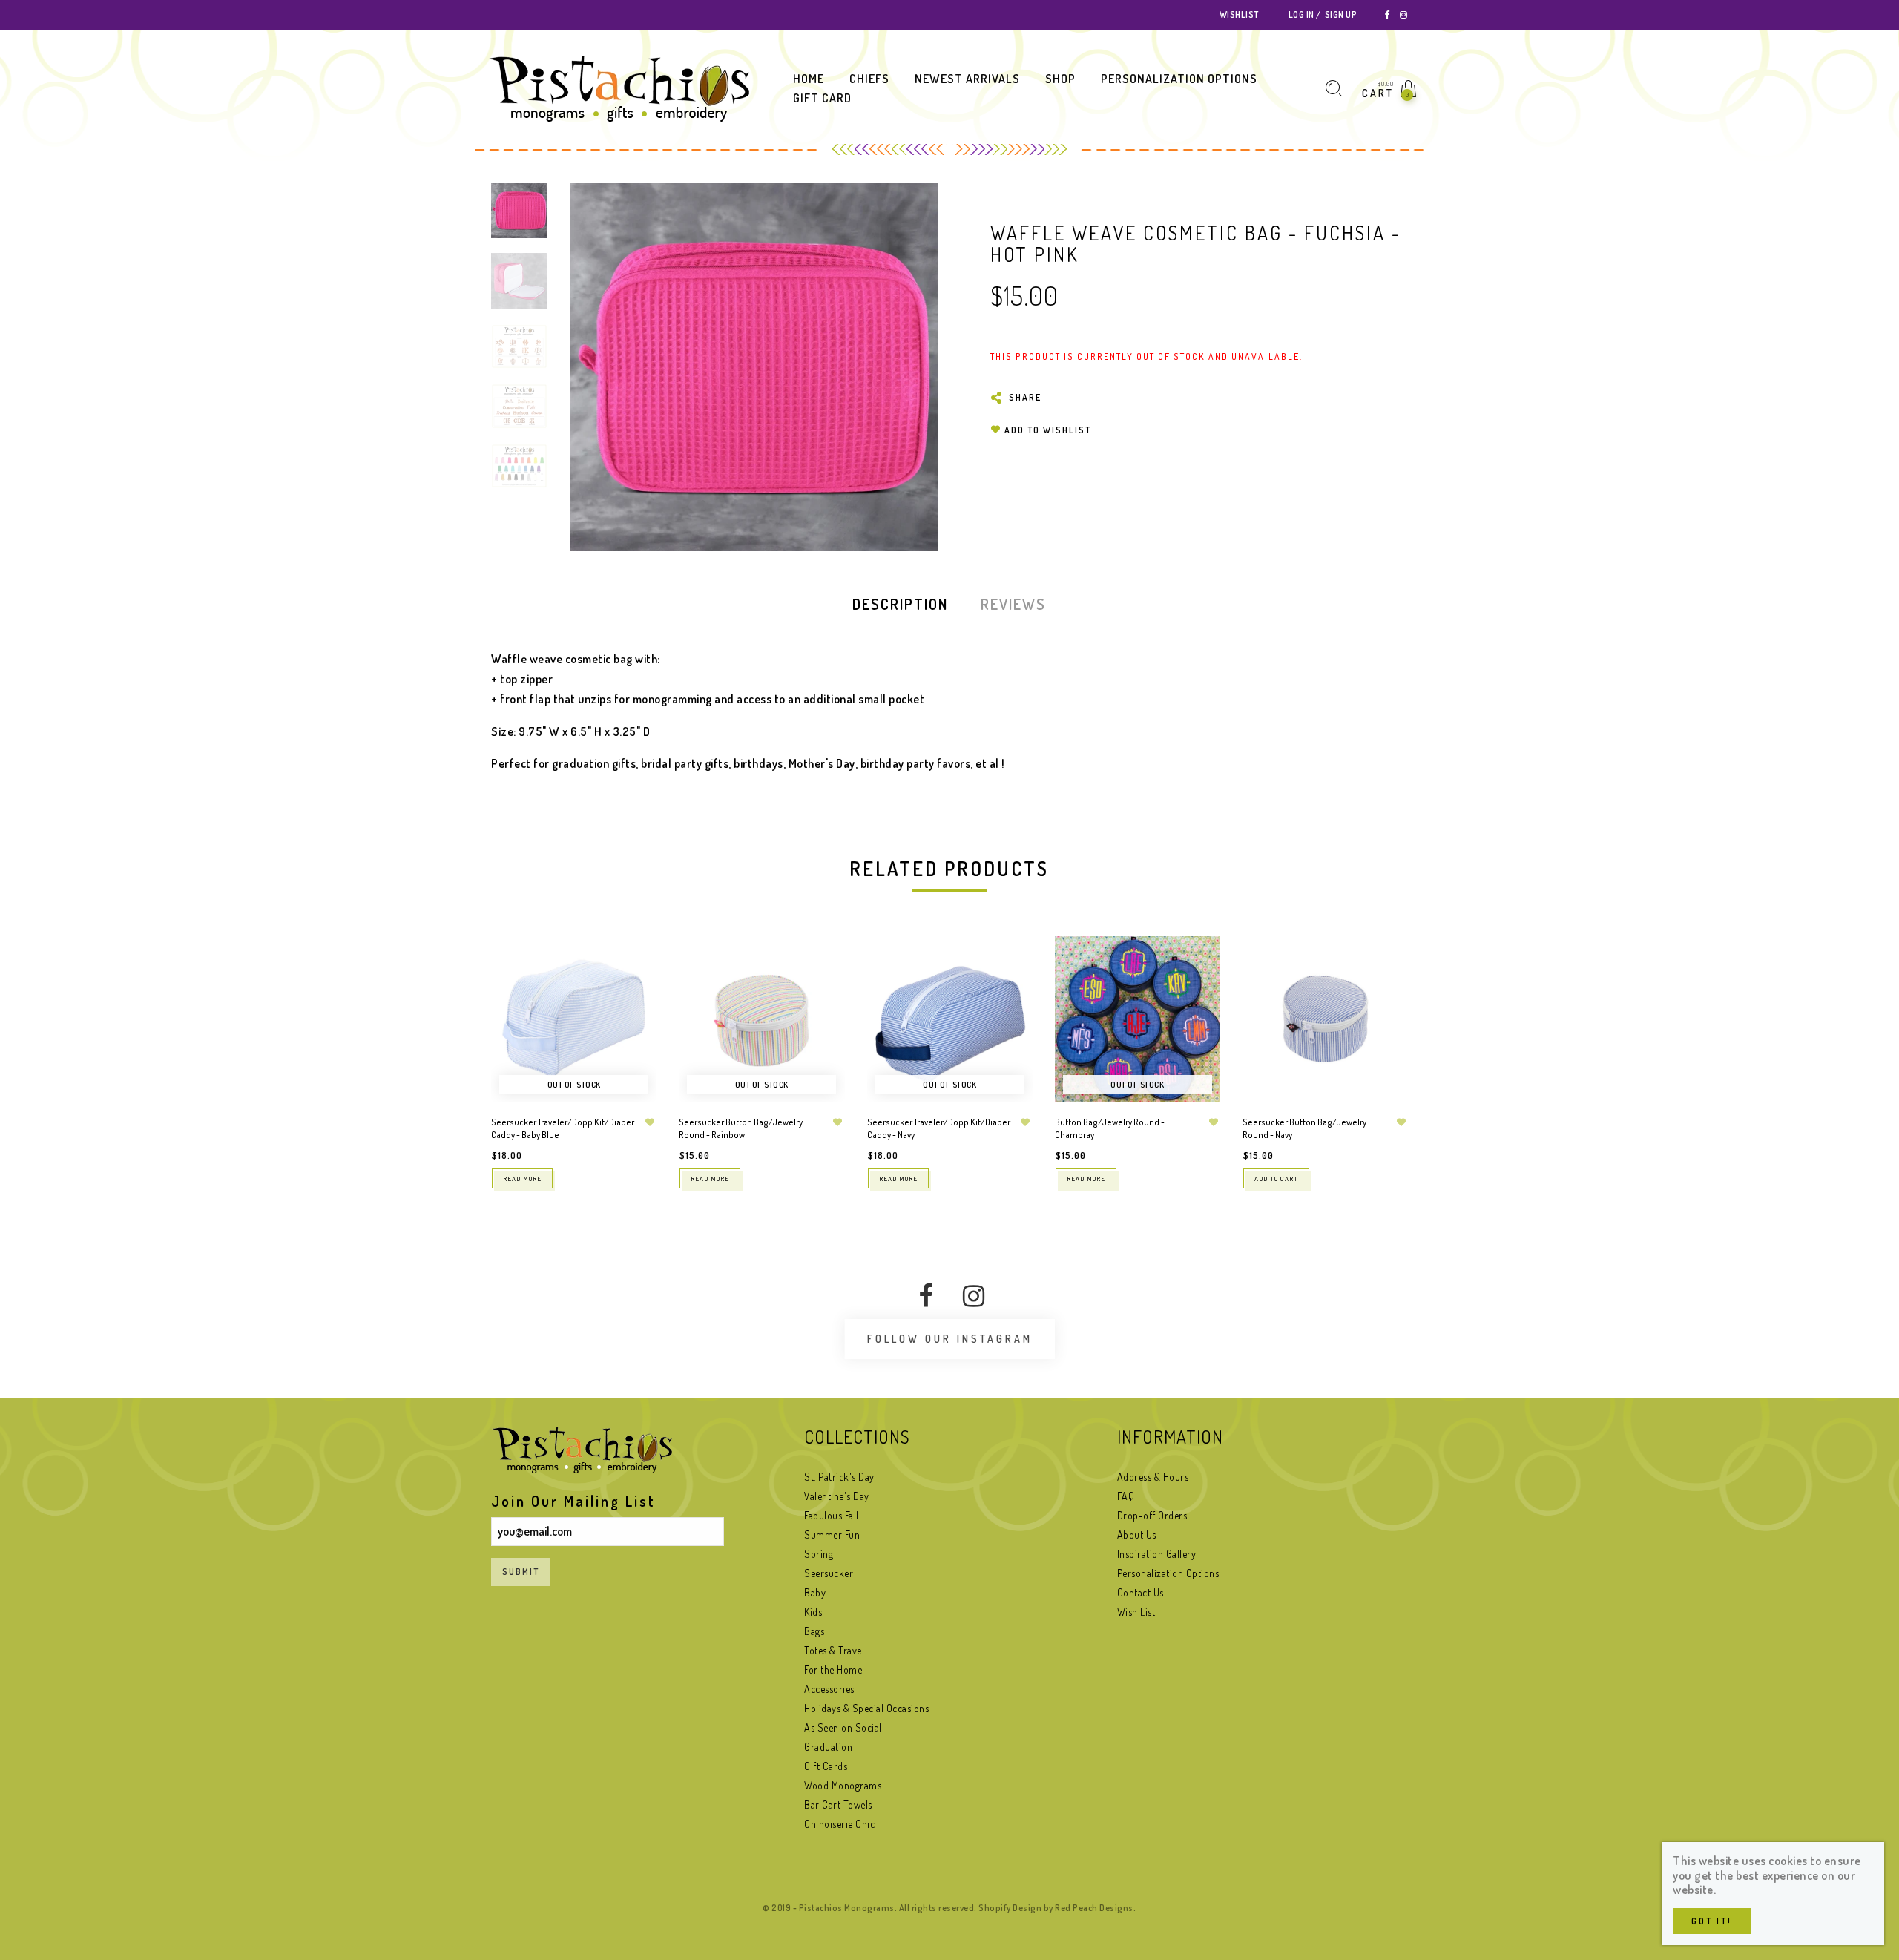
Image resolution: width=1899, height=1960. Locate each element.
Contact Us (1141, 1592)
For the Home (833, 1670)
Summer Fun (832, 1535)
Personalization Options (1168, 1573)
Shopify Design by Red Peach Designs (1056, 1908)
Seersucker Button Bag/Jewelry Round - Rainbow (741, 1128)
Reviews (1013, 604)
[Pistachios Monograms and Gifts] (619, 88)
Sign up (1341, 14)
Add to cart (1276, 1178)
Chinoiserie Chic (839, 1824)
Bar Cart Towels (838, 1805)
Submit (521, 1572)
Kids (813, 1612)
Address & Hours (1153, 1477)
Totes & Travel (834, 1650)
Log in (1301, 14)
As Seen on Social (843, 1727)
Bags (814, 1631)
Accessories (829, 1689)
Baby (815, 1592)
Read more (522, 1178)
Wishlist (1239, 14)
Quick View (631, 969)
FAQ (1126, 1496)
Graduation (828, 1747)
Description (900, 604)
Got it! (1712, 1921)
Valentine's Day (837, 1496)
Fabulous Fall (832, 1515)
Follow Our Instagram (950, 1339)
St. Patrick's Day (839, 1477)
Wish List (1136, 1612)
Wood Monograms (843, 1785)
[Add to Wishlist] (650, 1122)
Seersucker (829, 1573)
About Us (1137, 1535)
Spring (819, 1554)
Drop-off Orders (1152, 1515)
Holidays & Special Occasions (866, 1708)
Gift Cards (826, 1766)
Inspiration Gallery (1157, 1554)
